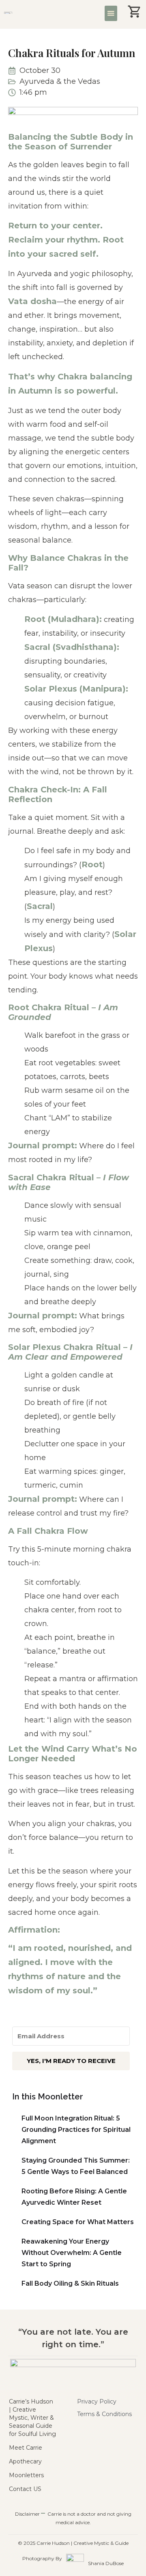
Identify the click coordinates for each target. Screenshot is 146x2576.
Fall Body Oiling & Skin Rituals (70, 2283)
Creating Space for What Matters (78, 2222)
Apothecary (25, 2461)
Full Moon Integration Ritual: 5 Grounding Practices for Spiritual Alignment (76, 2130)
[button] (111, 13)
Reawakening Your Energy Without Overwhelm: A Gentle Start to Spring (72, 2253)
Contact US (25, 2489)
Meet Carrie (26, 2448)
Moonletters (26, 2475)
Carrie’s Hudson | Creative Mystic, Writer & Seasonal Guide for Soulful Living (32, 2418)
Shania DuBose (106, 2563)
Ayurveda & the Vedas (60, 81)
